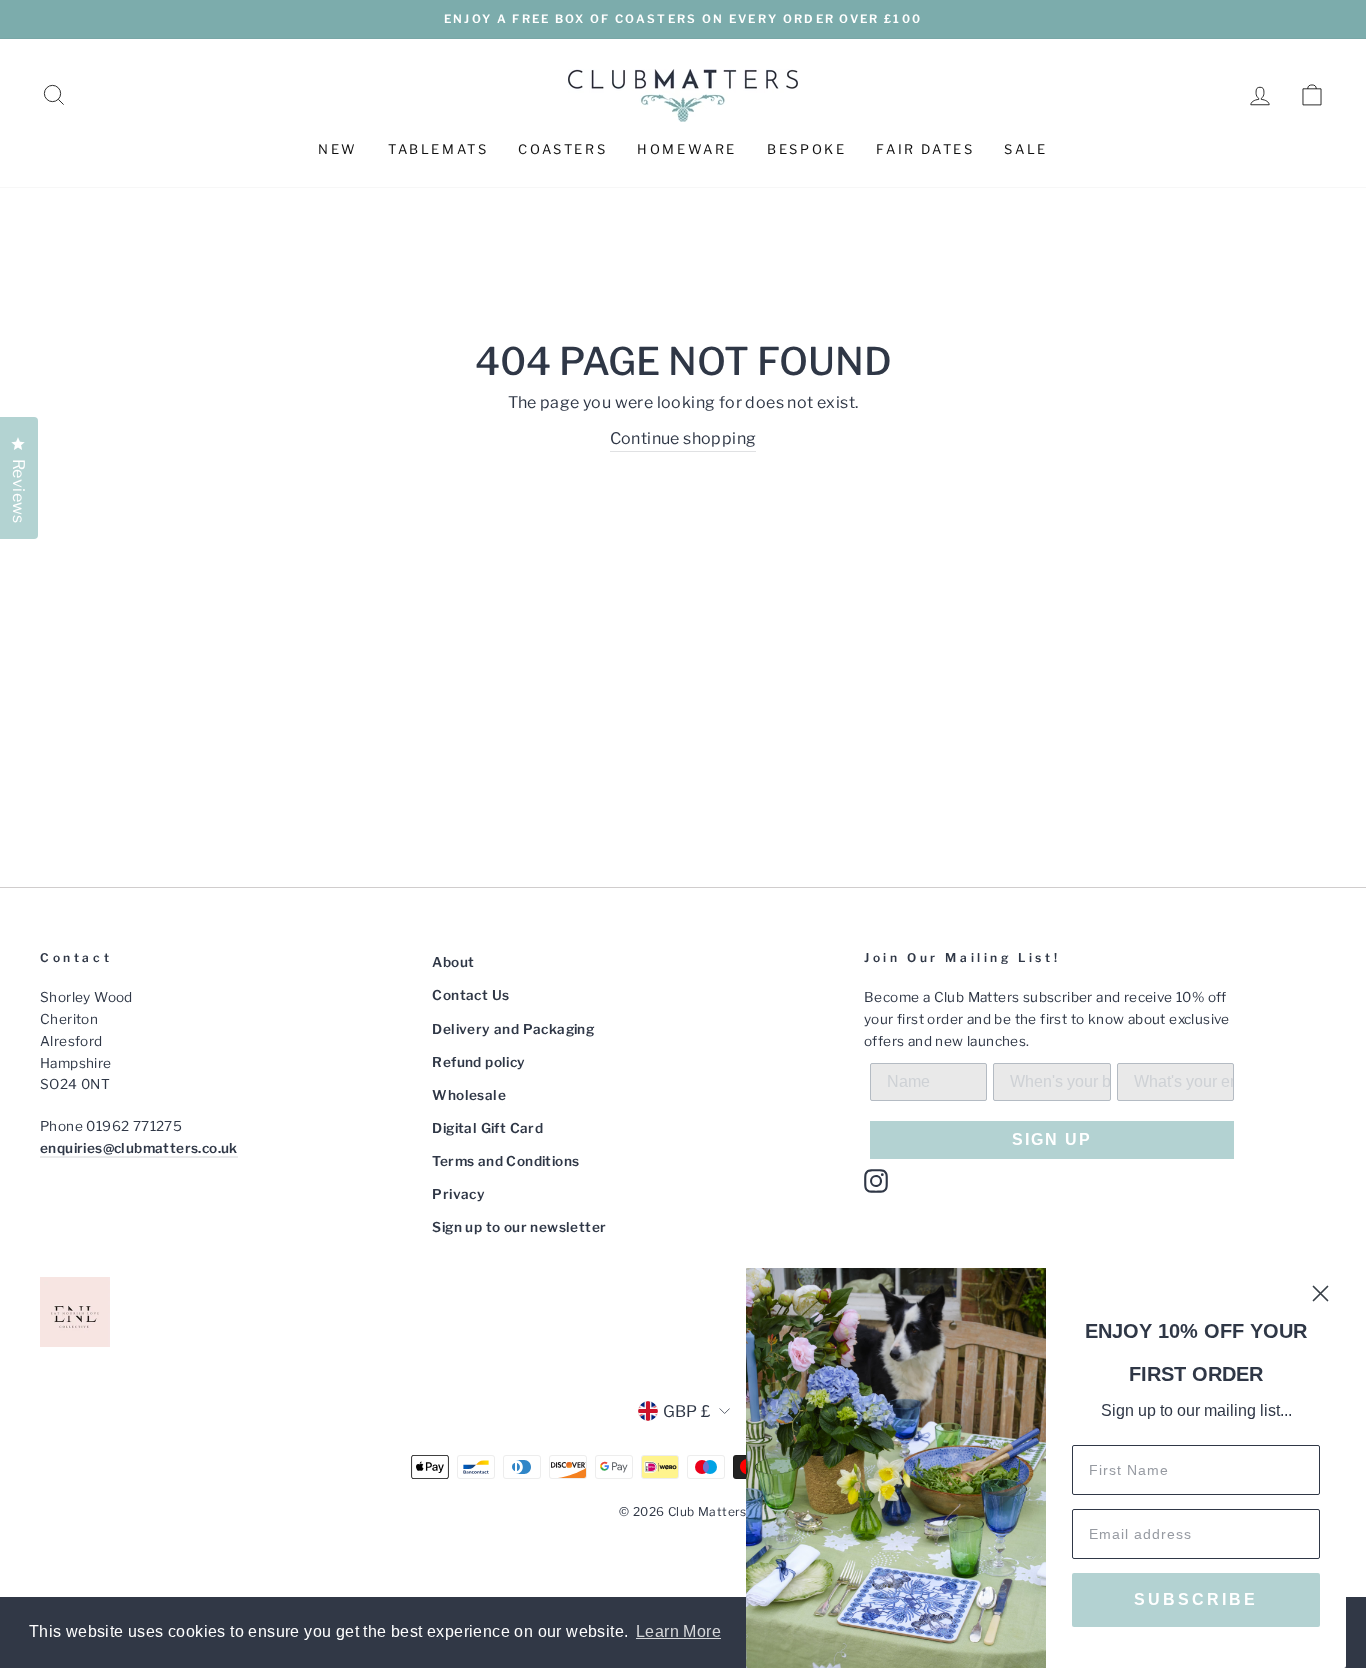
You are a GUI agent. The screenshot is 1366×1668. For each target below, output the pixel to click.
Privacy (458, 1194)
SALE (1025, 149)
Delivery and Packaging (513, 1029)
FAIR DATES (925, 149)
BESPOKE (806, 149)
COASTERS (562, 149)
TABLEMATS (438, 149)
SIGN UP (1052, 1139)
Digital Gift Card (487, 1128)
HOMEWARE (687, 149)
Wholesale (469, 1095)
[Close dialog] (1320, 1293)
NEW (338, 149)
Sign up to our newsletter (519, 1227)
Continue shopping (683, 438)
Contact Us (470, 995)
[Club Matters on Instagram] (876, 1181)
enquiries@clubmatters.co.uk (139, 1148)
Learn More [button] (678, 1631)
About (453, 962)
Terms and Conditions (505, 1161)
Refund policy (478, 1062)
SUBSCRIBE (1196, 1599)
